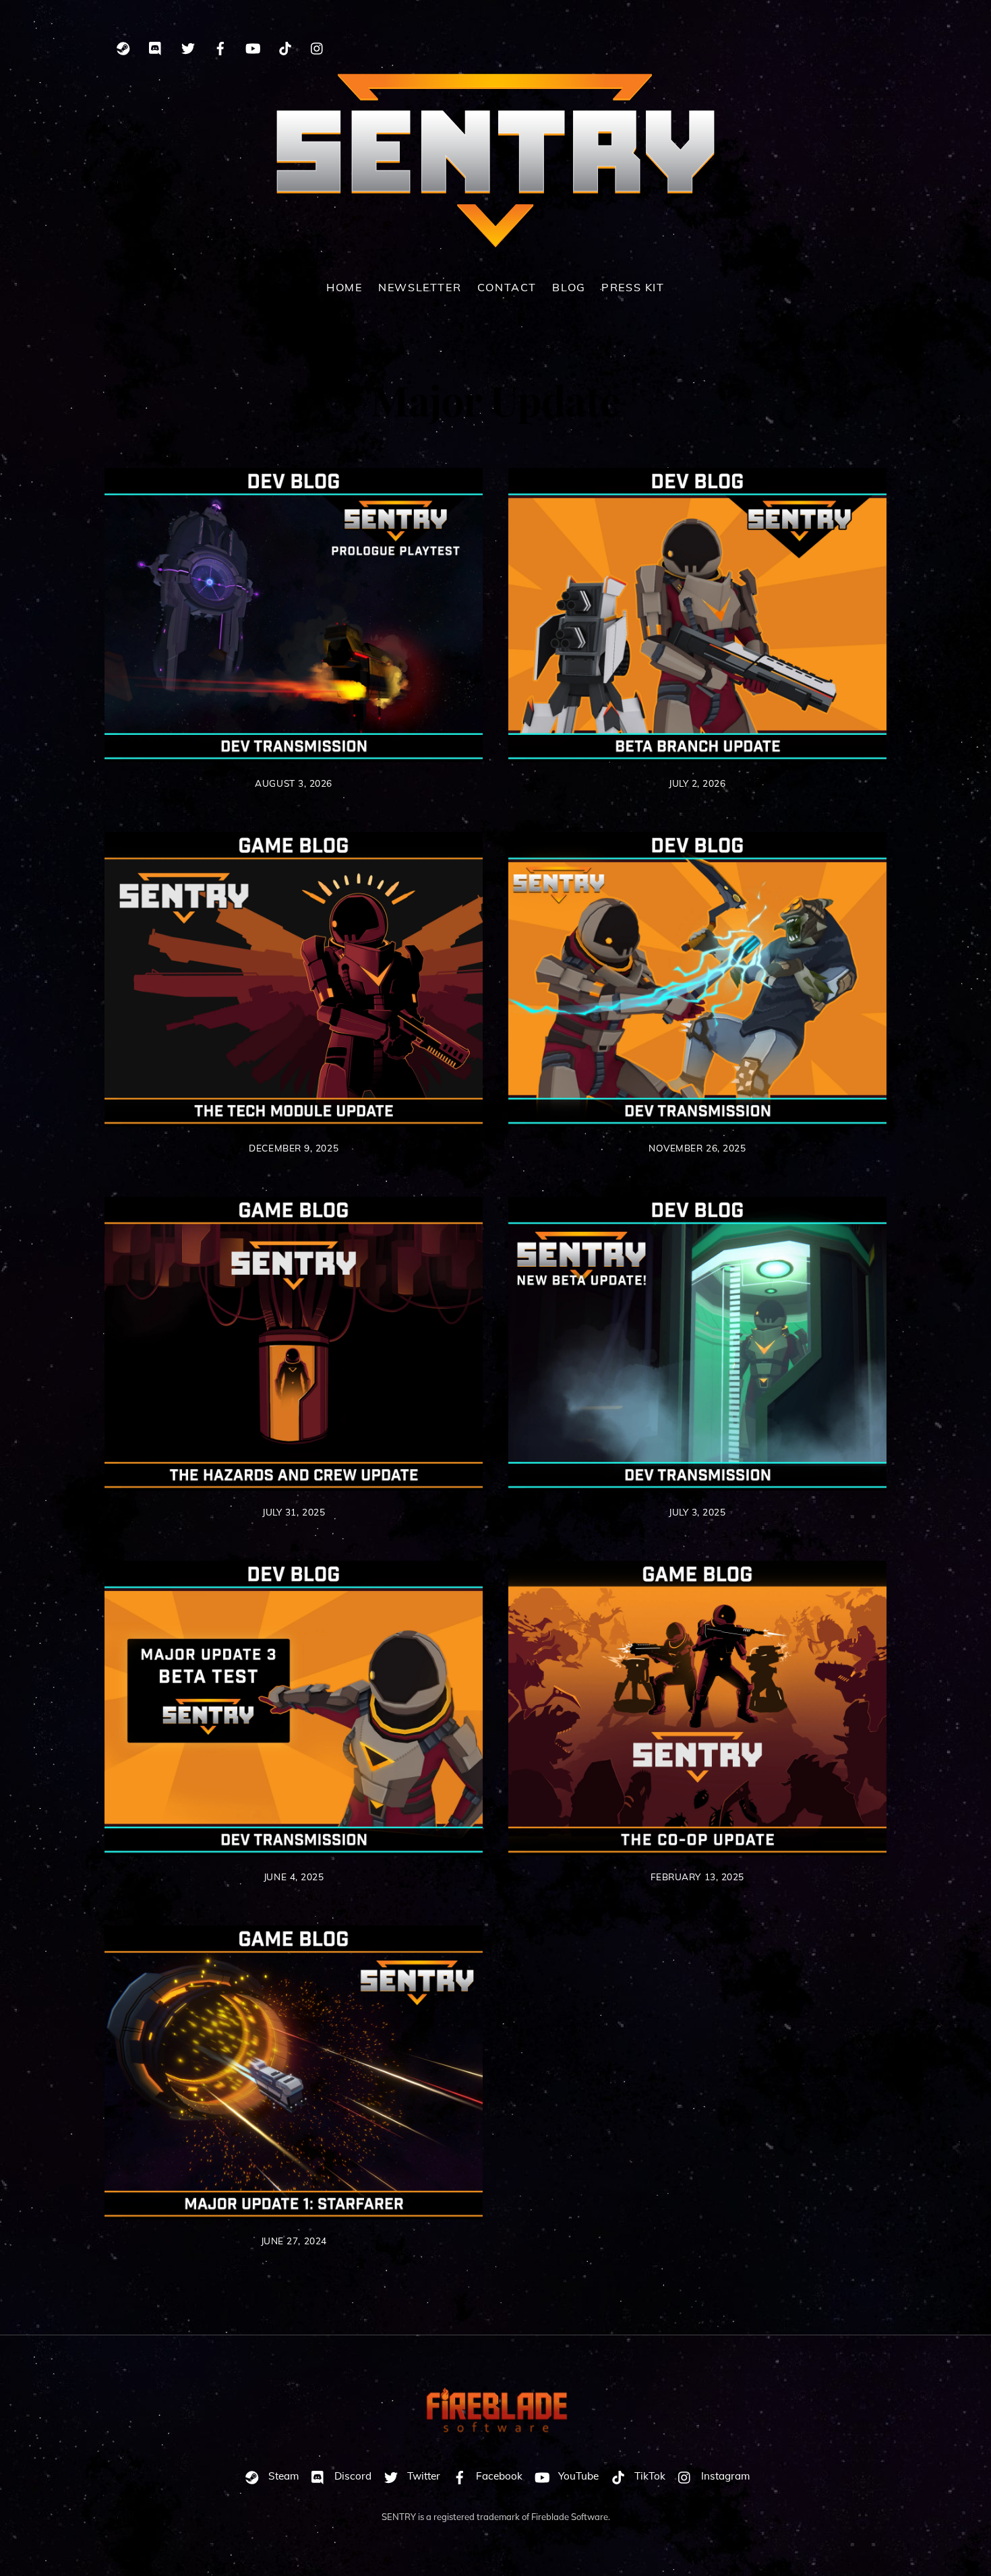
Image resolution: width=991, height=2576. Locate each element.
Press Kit (633, 287)
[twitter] (188, 46)
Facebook (498, 2476)
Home (344, 287)
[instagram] (318, 46)
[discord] (156, 46)
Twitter (422, 2476)
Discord (352, 2476)
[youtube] (253, 46)
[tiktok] (285, 46)
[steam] (123, 46)
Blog (569, 287)
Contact (507, 287)
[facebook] (220, 46)
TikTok (649, 2476)
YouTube (577, 2476)
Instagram (724, 2476)
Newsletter (420, 287)
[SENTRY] (495, 241)
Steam (282, 2476)
